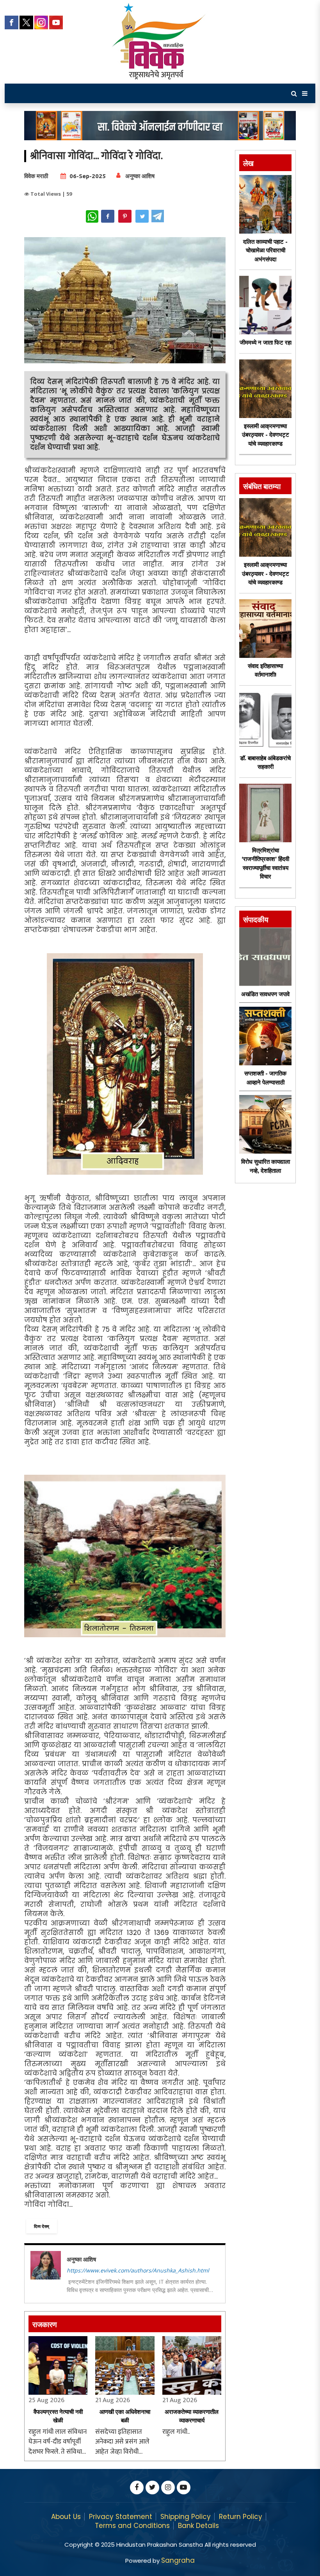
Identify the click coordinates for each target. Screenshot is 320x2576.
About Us (66, 2517)
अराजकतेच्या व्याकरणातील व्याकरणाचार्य (192, 2416)
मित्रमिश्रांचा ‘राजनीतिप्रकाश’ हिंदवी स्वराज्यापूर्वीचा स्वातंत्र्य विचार (265, 864)
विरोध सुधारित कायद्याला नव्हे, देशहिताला (266, 1166)
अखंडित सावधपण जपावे (265, 994)
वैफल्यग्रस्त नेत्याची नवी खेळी (58, 2416)
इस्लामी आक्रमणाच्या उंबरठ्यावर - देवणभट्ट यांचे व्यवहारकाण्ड (266, 435)
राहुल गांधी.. (176, 2432)
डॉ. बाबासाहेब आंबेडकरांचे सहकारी (265, 763)
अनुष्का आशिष (140, 176)
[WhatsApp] (92, 216)
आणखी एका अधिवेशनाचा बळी (125, 2416)
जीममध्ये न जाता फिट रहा (266, 342)
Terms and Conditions (132, 2526)
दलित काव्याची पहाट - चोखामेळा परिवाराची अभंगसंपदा (265, 250)
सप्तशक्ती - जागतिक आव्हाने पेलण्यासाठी (265, 1078)
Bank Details (198, 2526)
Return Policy (241, 2517)
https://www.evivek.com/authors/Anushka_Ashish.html (138, 2270)
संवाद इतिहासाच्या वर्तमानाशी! (265, 670)
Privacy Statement (121, 2517)
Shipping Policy (186, 2517)
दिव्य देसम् (42, 2226)
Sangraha (178, 2560)
